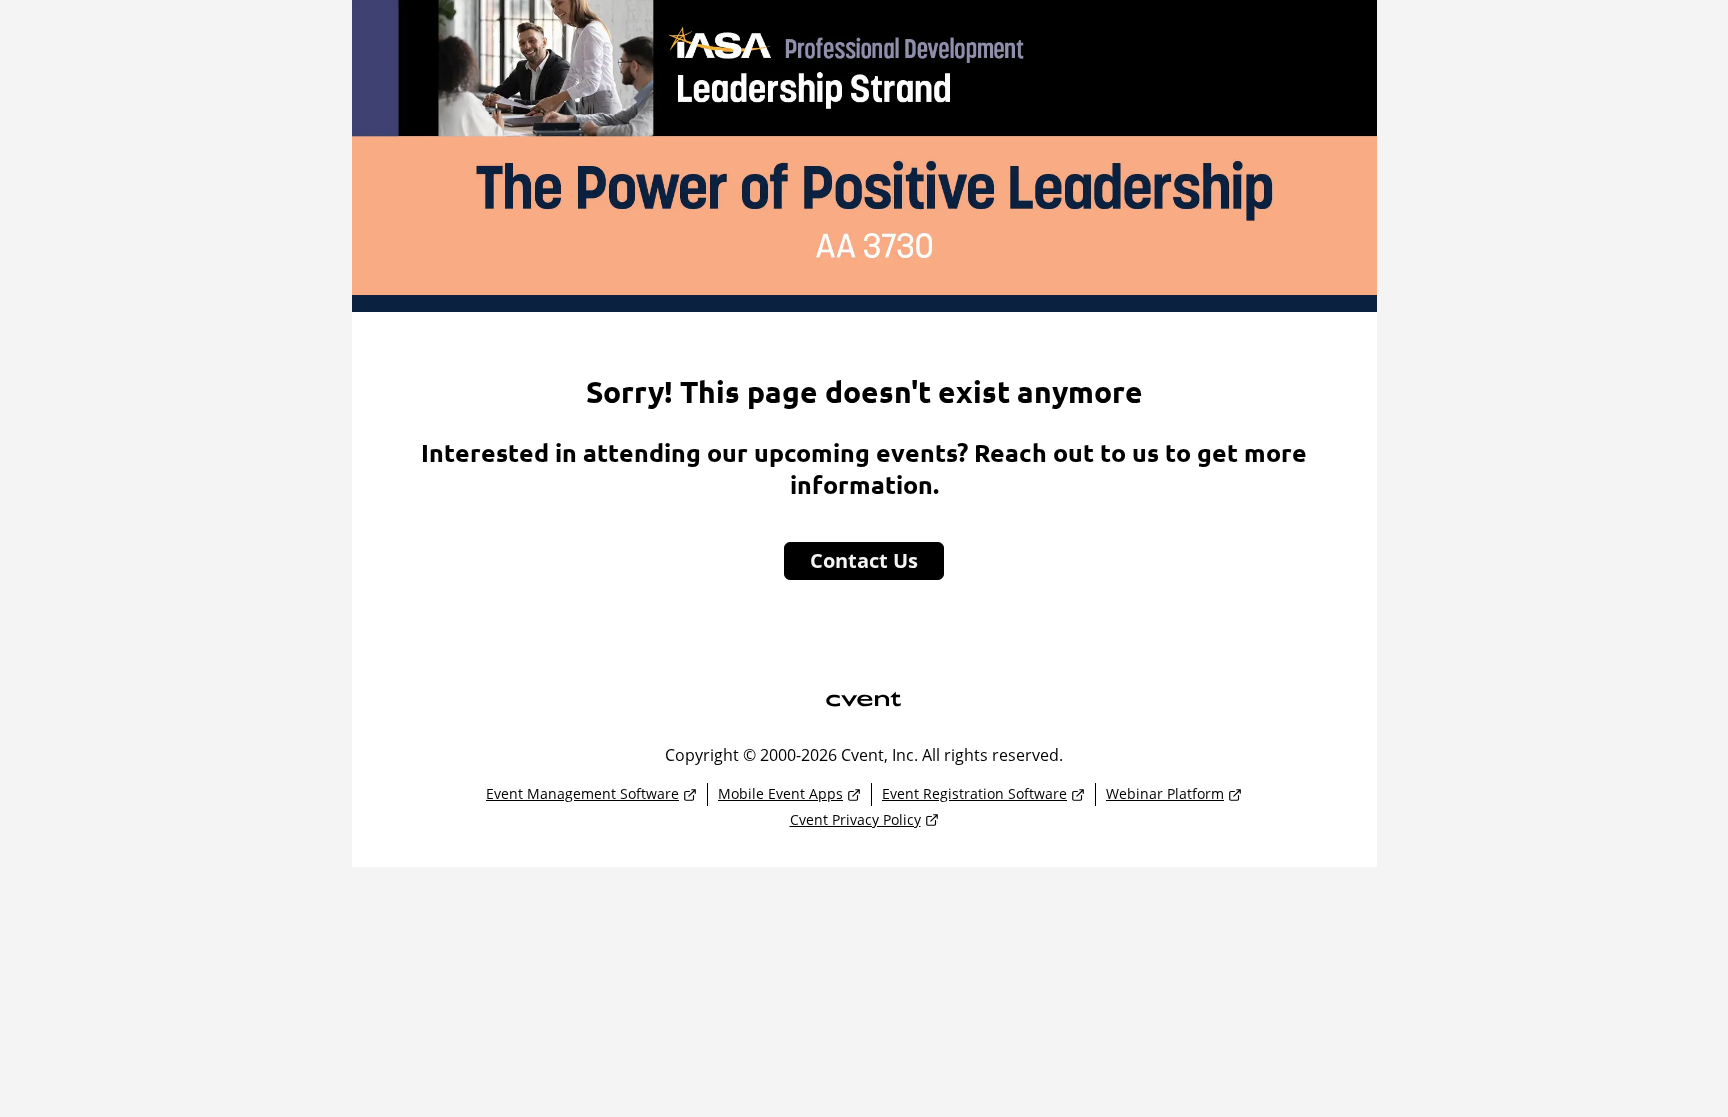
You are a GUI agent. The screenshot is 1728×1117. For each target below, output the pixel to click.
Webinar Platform (1165, 793)
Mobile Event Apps (780, 793)
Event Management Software (582, 793)
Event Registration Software (974, 793)
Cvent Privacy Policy (855, 819)
